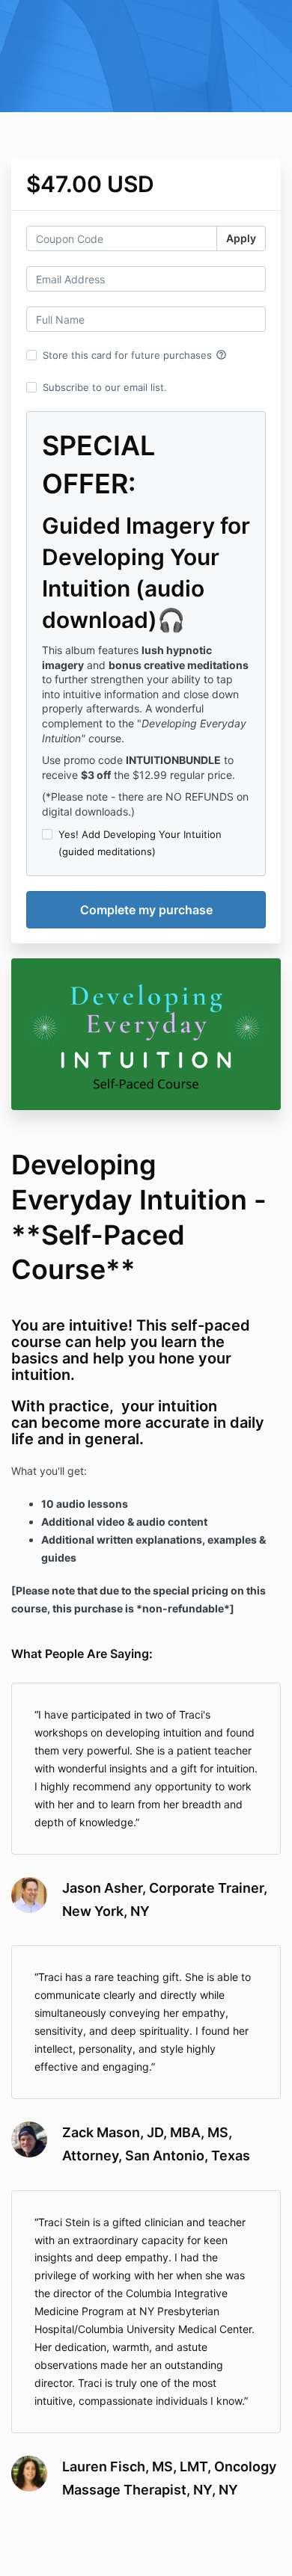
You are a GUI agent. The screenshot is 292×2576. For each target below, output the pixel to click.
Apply (241, 238)
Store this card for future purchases (135, 355)
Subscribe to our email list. (105, 387)
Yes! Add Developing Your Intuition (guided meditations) (140, 842)
